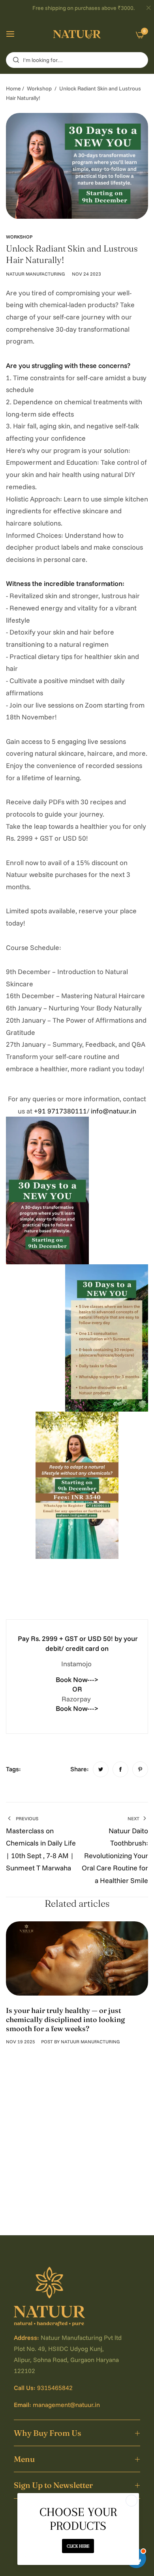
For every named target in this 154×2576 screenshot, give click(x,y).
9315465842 (55, 2388)
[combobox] (77, 60)
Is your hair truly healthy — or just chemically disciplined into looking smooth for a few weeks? (65, 2020)
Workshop (39, 88)
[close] (148, 8)
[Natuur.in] (77, 34)
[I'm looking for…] (14, 60)
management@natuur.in (66, 2405)
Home (13, 88)
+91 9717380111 (60, 1111)
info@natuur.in (114, 1111)
